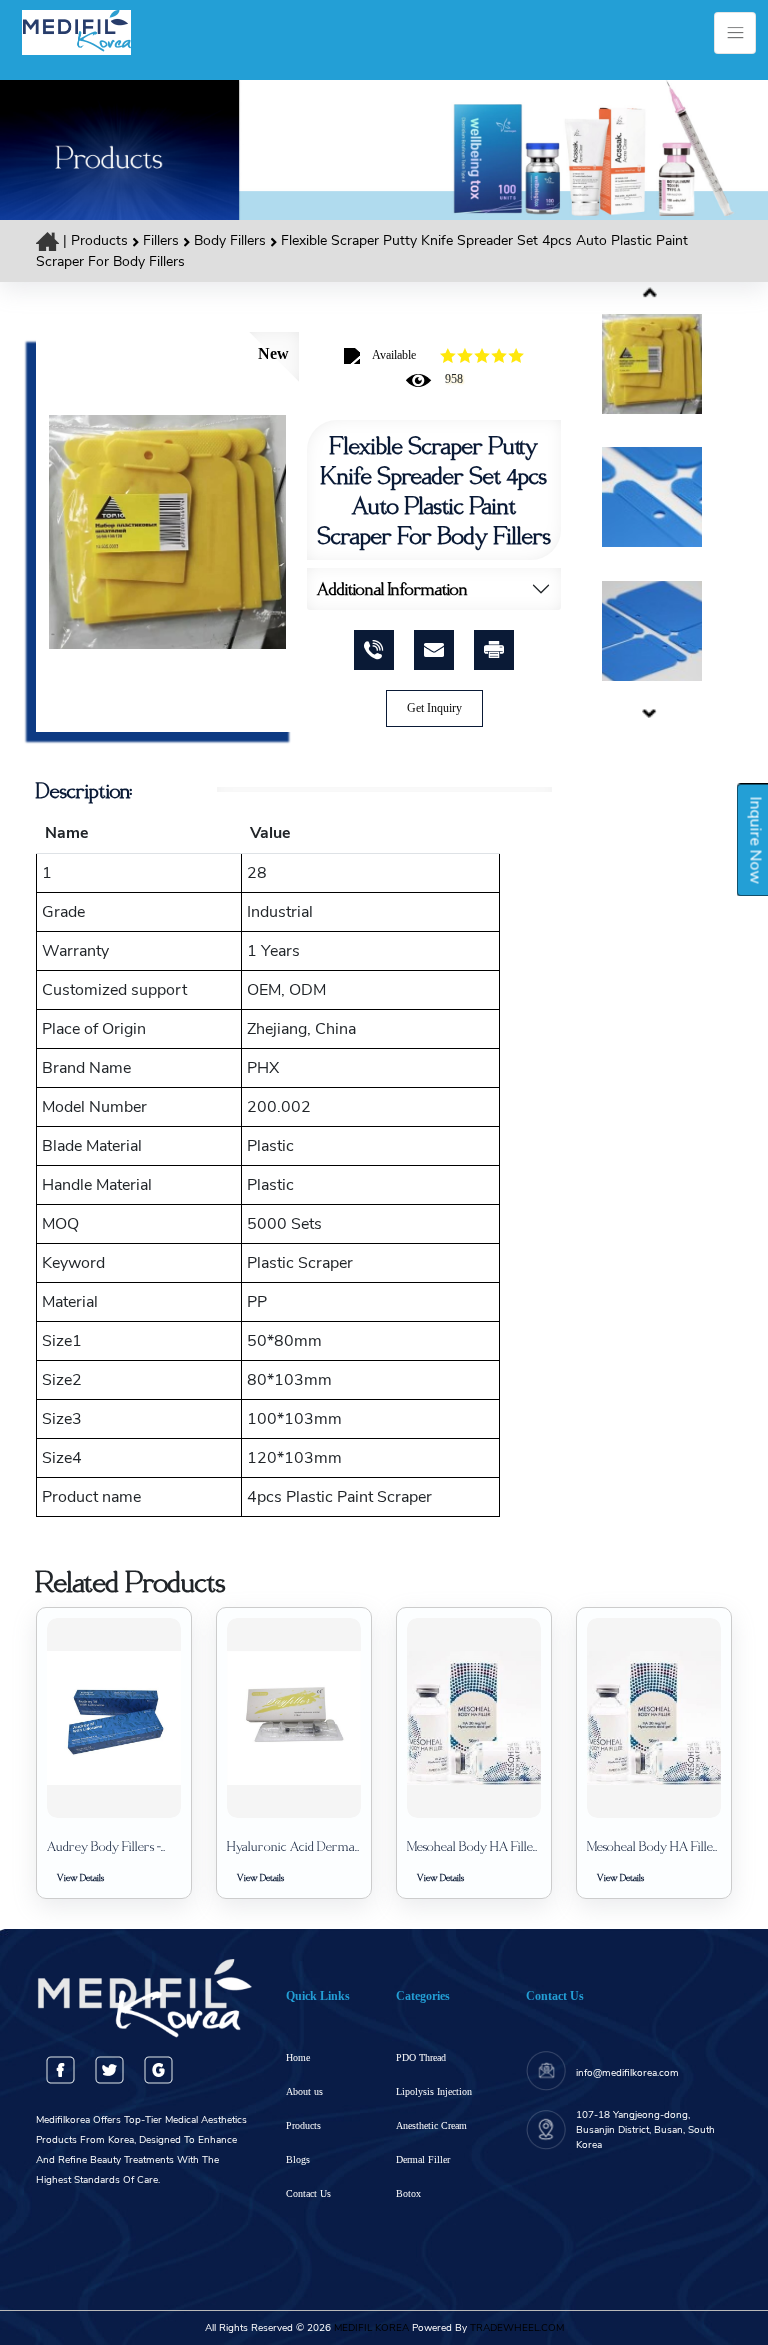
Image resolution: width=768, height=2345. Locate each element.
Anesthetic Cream (431, 2125)
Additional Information (392, 588)
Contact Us (308, 2193)
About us (304, 2091)
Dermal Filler (423, 2159)
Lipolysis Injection (434, 2091)
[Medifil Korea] (76, 31)
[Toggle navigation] (735, 33)
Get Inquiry (434, 708)
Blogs (298, 2159)
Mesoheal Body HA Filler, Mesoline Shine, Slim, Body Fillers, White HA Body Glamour (473, 1846)
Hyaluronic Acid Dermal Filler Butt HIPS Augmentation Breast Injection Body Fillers (292, 1846)
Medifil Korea (370, 2328)
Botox (408, 2193)
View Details (80, 1877)
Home (298, 2057)
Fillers (163, 240)
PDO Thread (421, 2057)
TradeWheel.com (517, 2328)
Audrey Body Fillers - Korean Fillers (104, 1846)
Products (99, 240)
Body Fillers (232, 240)
